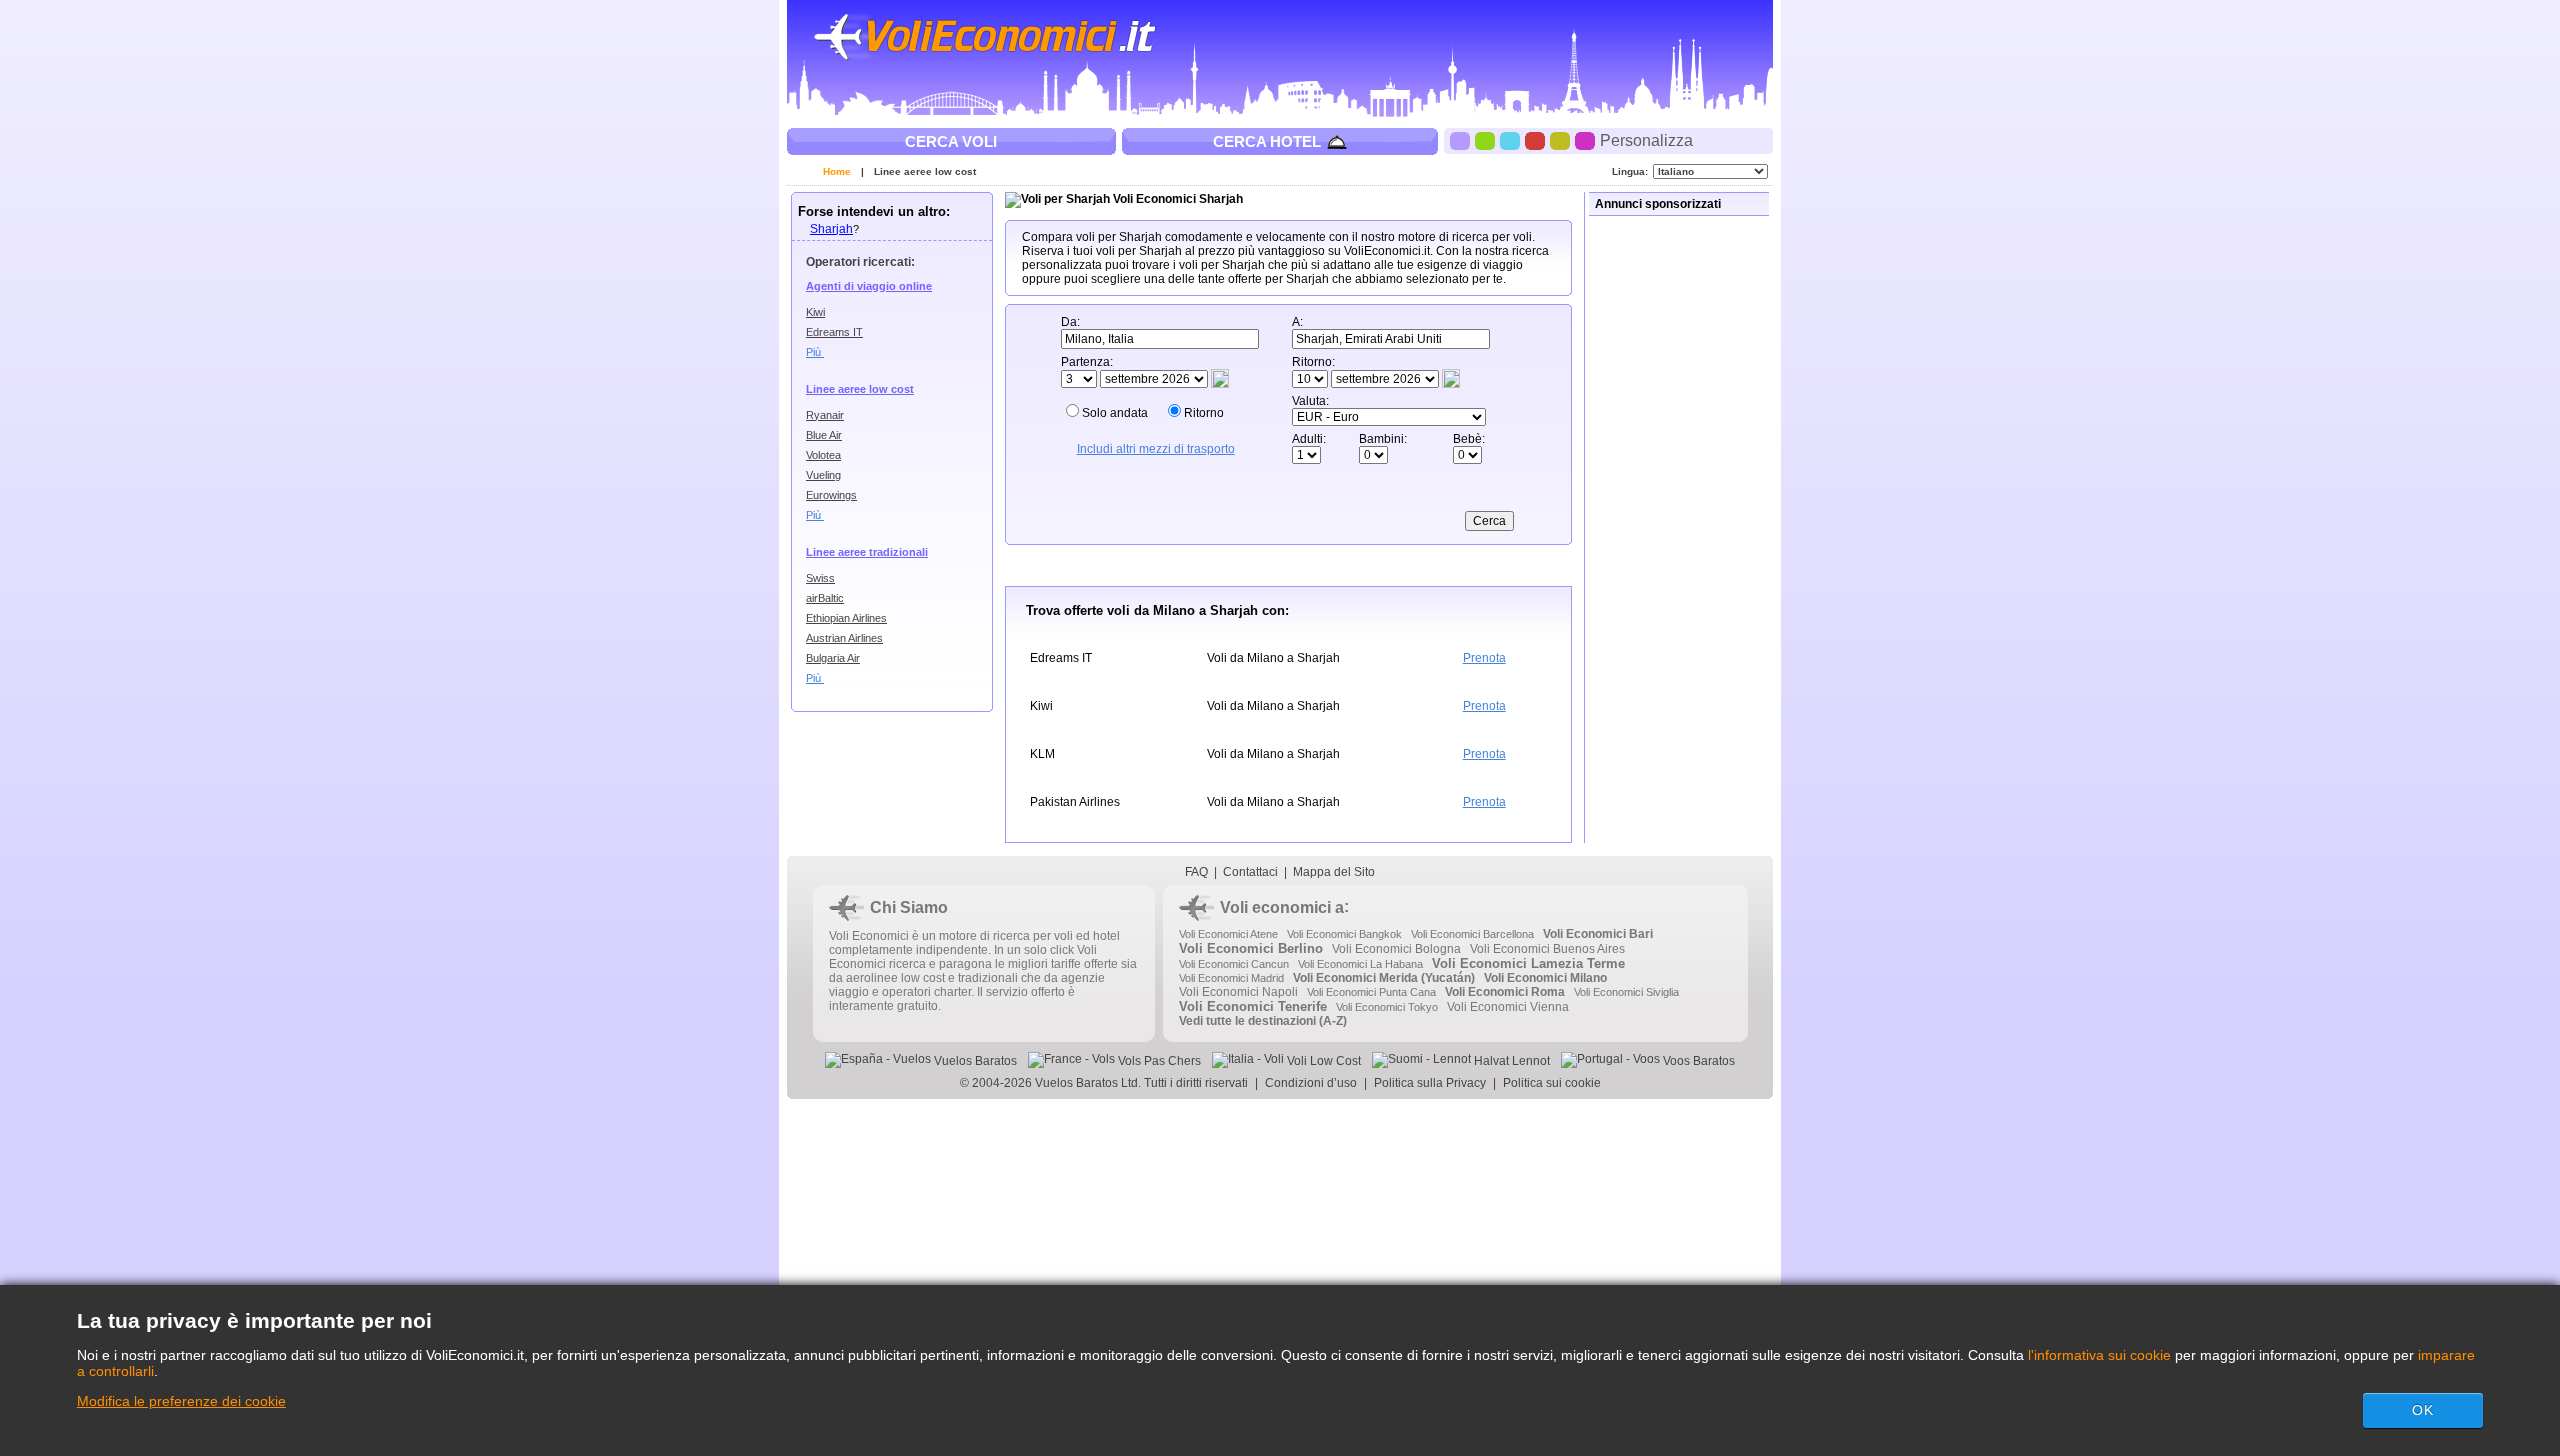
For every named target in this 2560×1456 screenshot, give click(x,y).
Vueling (823, 475)
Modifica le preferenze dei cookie (181, 1401)
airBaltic (825, 598)
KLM (1042, 754)
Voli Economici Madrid (1231, 978)
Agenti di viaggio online (869, 286)
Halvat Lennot (1510, 1061)
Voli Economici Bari (1598, 934)
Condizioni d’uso (1311, 1083)
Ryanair (825, 415)
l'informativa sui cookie (2099, 1355)
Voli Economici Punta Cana (1371, 992)
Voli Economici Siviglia (1626, 992)
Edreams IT (834, 332)
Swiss (820, 578)
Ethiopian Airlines (846, 618)
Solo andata (1115, 413)
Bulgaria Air (833, 658)
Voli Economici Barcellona (1472, 934)
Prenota (1484, 658)
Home (837, 171)
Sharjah (831, 229)
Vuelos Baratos (974, 1061)
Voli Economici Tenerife (1253, 1006)
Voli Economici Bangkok (1344, 934)
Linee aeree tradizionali (867, 552)
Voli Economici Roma (1505, 992)
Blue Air (824, 435)
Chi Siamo (909, 907)
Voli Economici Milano (1545, 978)
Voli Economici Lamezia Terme (1528, 963)
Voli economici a (1282, 907)
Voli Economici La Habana (1360, 964)
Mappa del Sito (1334, 872)
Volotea (823, 455)
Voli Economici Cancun (1234, 964)
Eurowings (831, 495)
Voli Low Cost (1322, 1061)
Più (815, 352)
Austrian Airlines (844, 638)
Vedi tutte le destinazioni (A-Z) (1263, 1021)
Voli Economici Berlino (1251, 948)
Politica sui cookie (1552, 1083)
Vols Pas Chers (1158, 1061)
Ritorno (1204, 413)
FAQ (1196, 872)
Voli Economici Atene (1228, 934)
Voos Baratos (1697, 1061)
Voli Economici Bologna (1396, 949)
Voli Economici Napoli (1238, 992)
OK (2423, 1410)
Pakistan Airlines (1075, 802)
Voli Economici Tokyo (1387, 1007)
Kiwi (815, 312)
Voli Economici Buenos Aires (1547, 949)
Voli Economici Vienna (1508, 1007)
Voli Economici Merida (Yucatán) (1384, 978)
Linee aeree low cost (925, 171)
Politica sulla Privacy (1430, 1083)
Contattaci (1250, 872)
